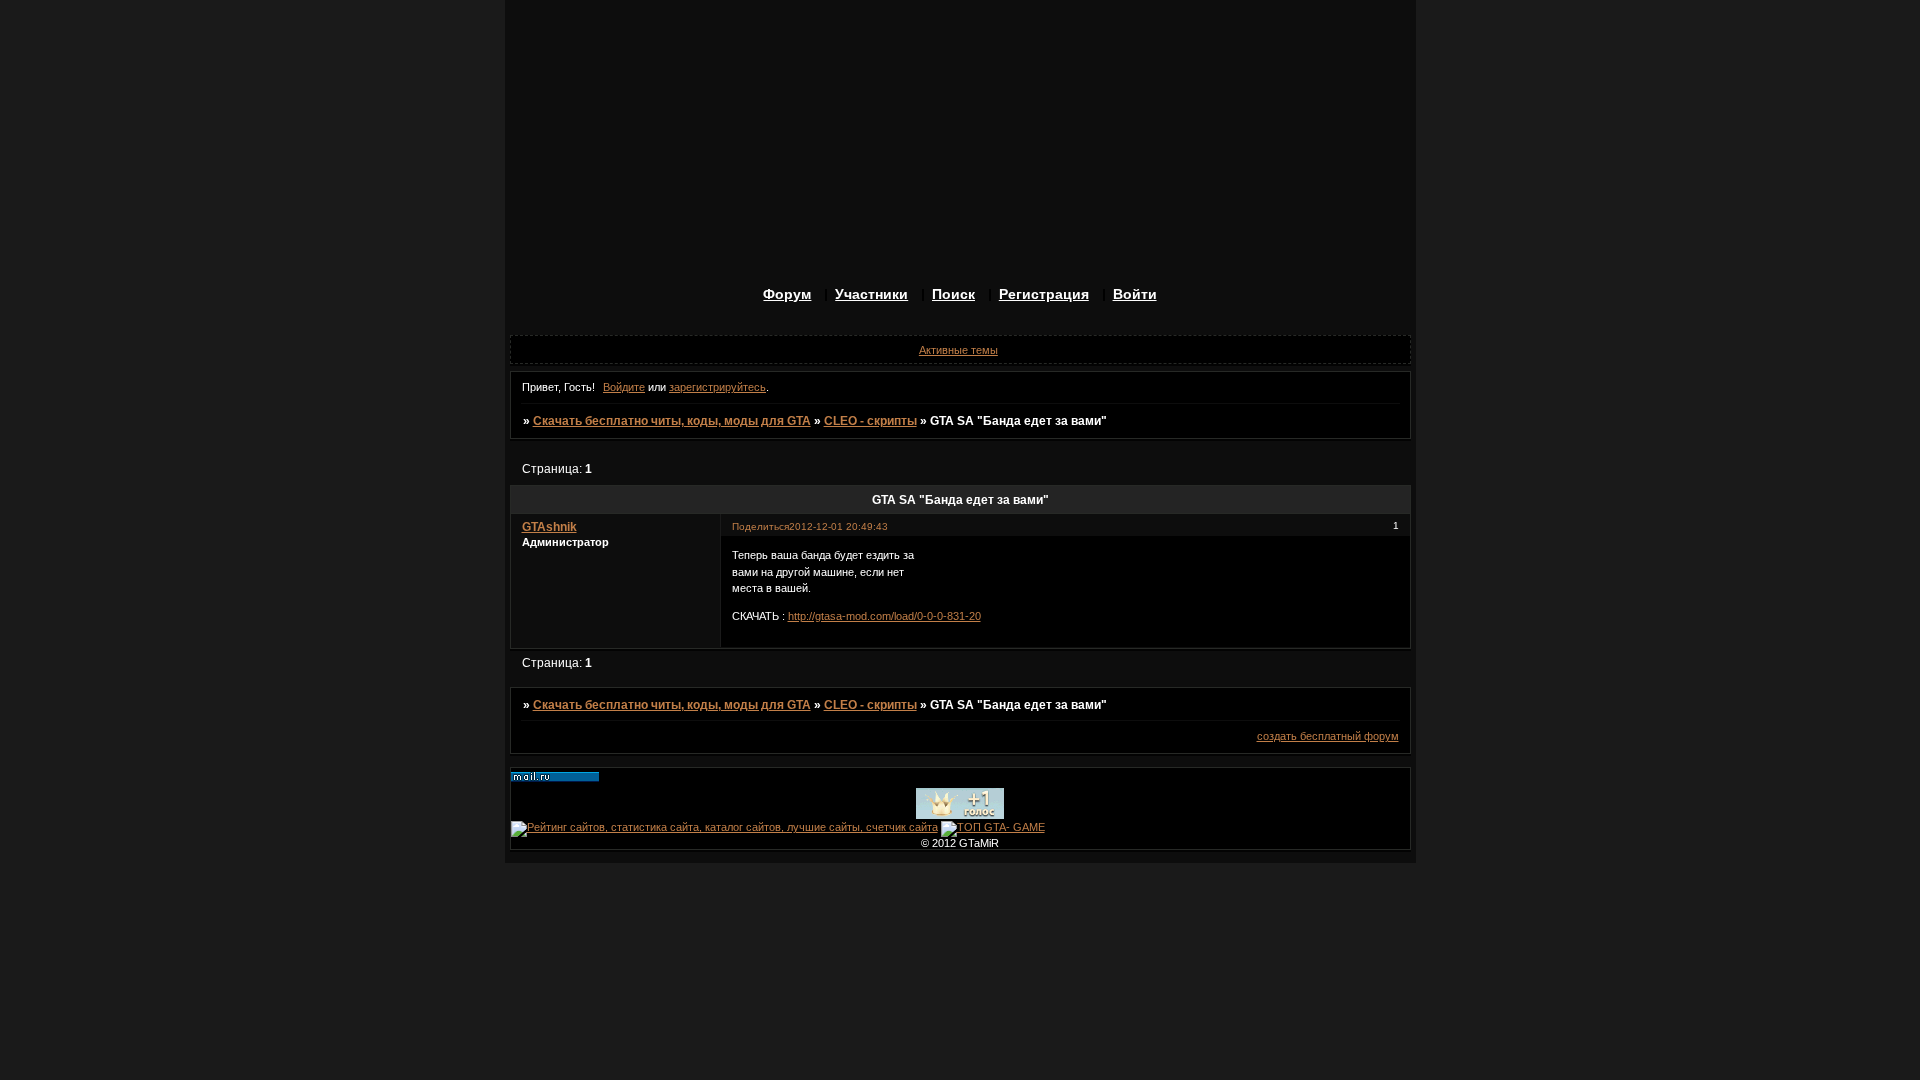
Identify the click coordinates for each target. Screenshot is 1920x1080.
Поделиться (760, 526)
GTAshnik (549, 527)
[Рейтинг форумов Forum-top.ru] (960, 815)
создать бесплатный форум (1328, 736)
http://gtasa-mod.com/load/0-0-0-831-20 (884, 616)
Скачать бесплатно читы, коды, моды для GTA (672, 421)
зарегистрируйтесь (717, 387)
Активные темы (958, 350)
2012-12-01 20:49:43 (838, 526)
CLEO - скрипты (870, 421)
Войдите (624, 387)
